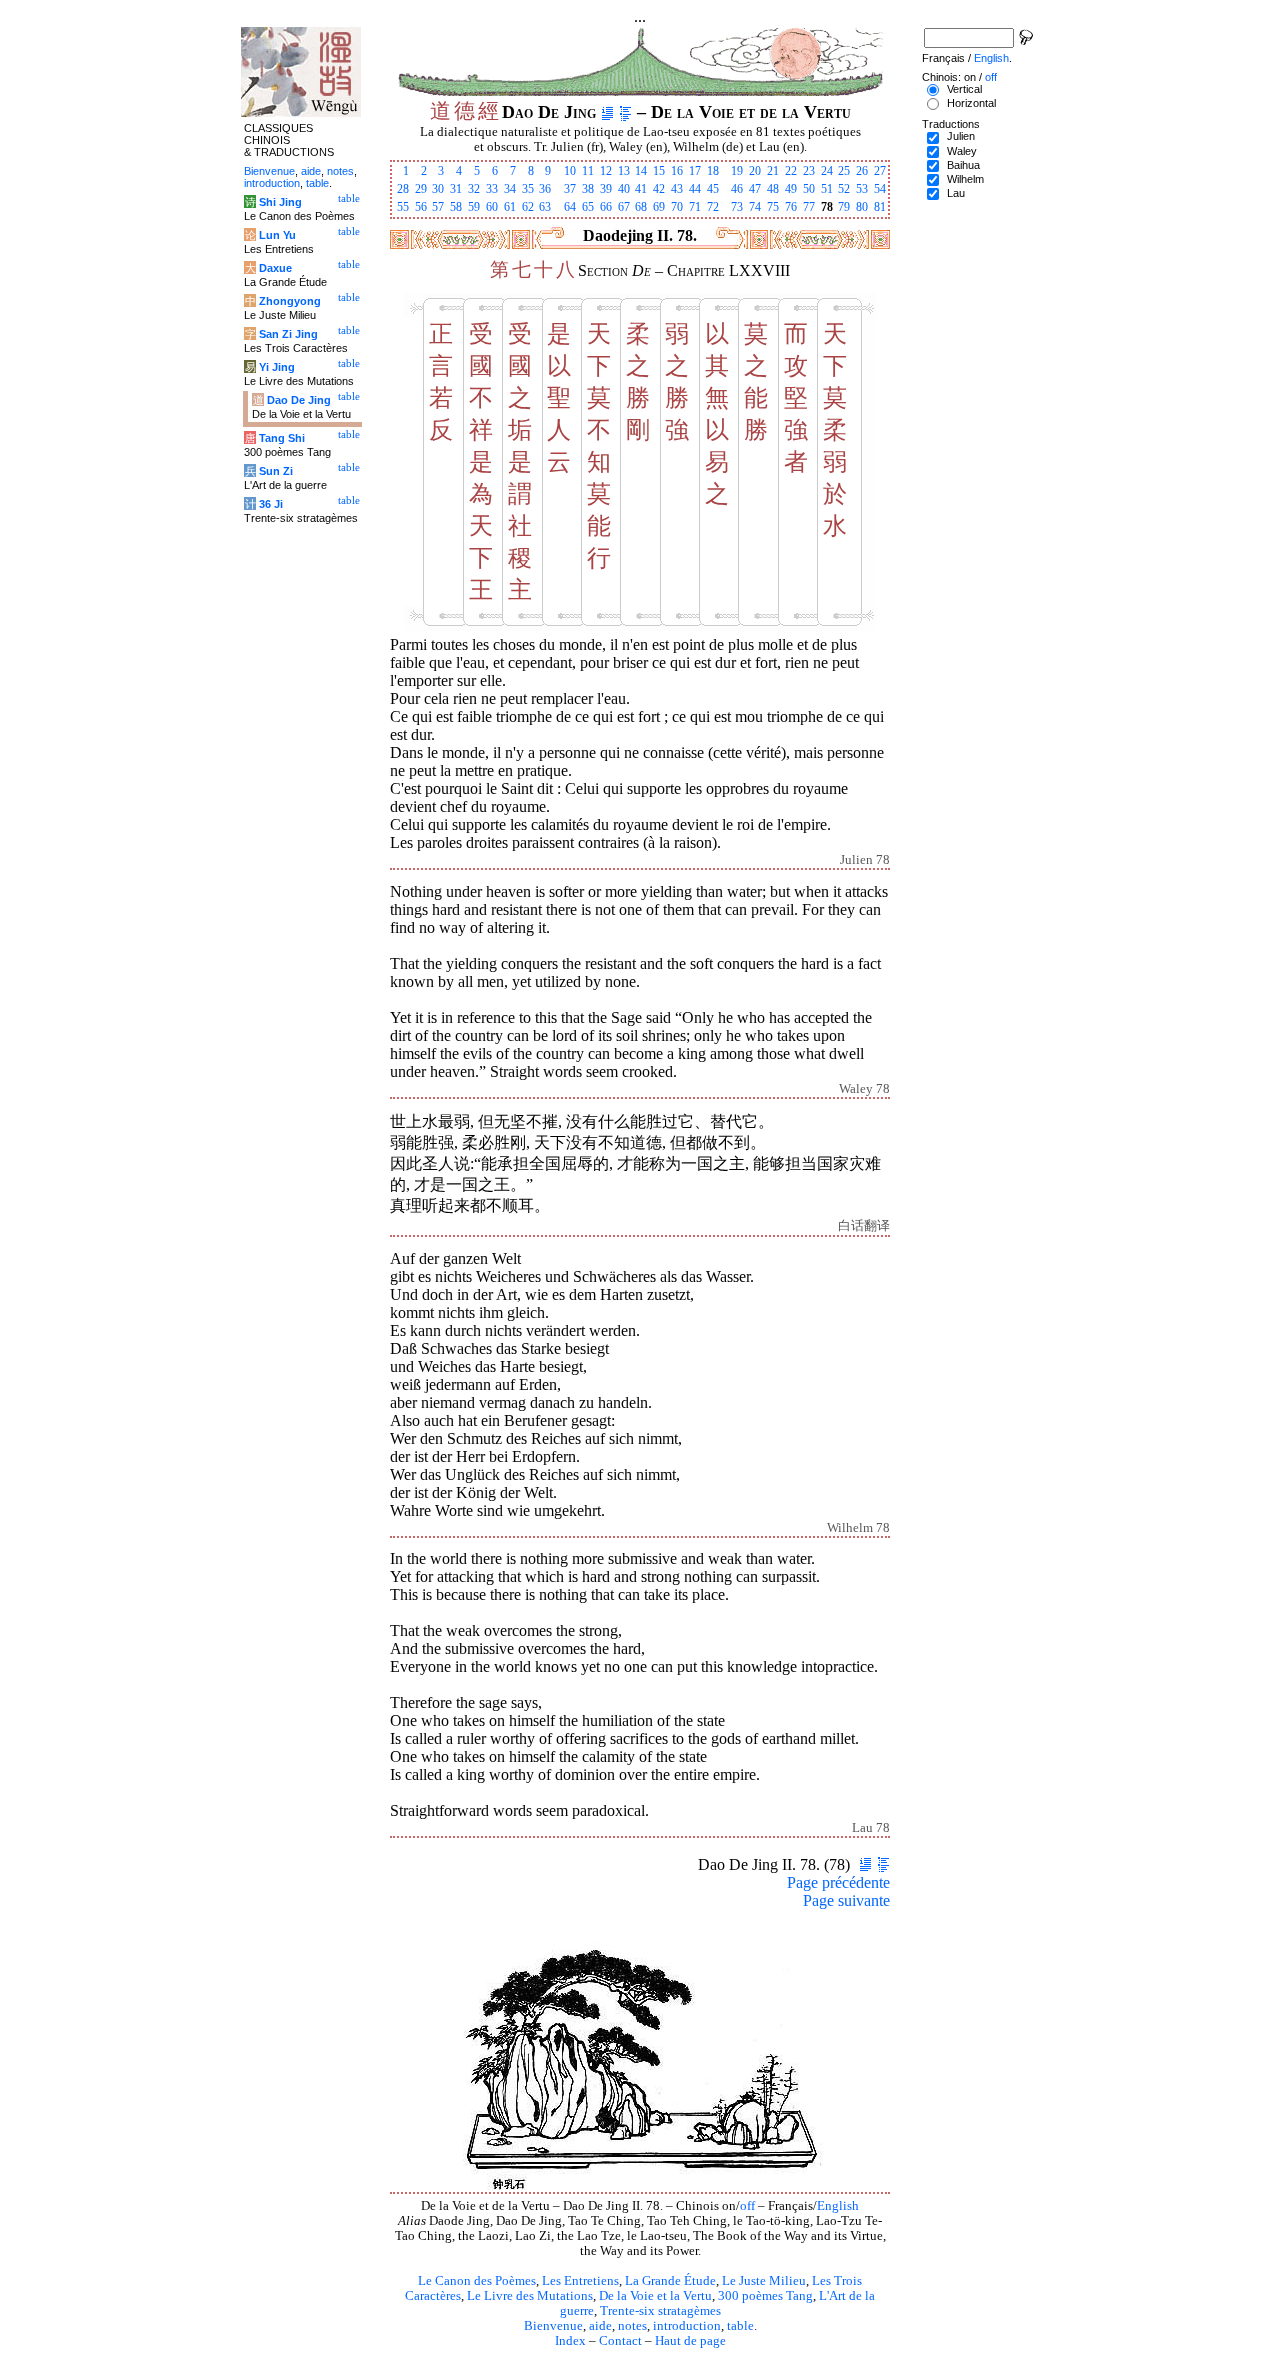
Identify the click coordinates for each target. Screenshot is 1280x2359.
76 (791, 207)
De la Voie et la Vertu (655, 2296)
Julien (961, 136)
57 (438, 207)
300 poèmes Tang (765, 2296)
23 (809, 171)
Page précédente (838, 1882)
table (740, 2326)
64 (570, 207)
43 (677, 189)
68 (641, 207)
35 (528, 189)
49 (791, 189)
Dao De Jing (299, 400)
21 (773, 171)
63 (545, 207)
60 (492, 207)
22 (791, 171)
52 (844, 189)
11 (588, 171)
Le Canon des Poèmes (477, 2281)
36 (545, 189)
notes (632, 2326)
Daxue (275, 268)
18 (713, 171)
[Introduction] (607, 112)
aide (600, 2326)
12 (606, 171)
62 (528, 207)
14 (641, 171)
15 (659, 171)
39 (606, 189)
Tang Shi (282, 438)
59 (474, 207)
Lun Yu (277, 235)
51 (827, 189)
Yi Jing (277, 367)
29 (421, 189)
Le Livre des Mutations (530, 2296)
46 (737, 189)
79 (844, 207)
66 (606, 207)
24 (827, 171)
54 (880, 189)
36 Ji (271, 504)
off (747, 2206)
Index (570, 2341)
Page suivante (846, 1900)
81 (880, 207)
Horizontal (971, 103)
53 (862, 189)
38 (588, 189)
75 (773, 207)
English (838, 2206)
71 (695, 207)
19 (737, 171)
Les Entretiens (580, 2281)
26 (862, 171)
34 (510, 189)
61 (510, 207)
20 (755, 171)
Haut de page (690, 2341)
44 (695, 189)
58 (456, 207)
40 (624, 189)
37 (570, 189)
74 (755, 207)
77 (809, 207)
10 (570, 171)
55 (403, 207)
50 (809, 189)
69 (659, 207)
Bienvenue (553, 2326)
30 (438, 189)
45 (713, 189)
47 (755, 189)
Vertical (964, 89)
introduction (687, 2326)
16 (677, 171)
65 (588, 207)
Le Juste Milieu (764, 2281)
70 (677, 207)
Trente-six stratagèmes (660, 2311)
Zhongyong (290, 301)
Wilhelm (965, 179)
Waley (962, 151)
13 (624, 171)
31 (456, 189)
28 (403, 189)
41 (641, 189)
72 (713, 207)
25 (844, 171)
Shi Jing (280, 202)
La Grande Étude (670, 2281)
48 (773, 189)
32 (474, 189)
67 (624, 207)
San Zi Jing (288, 334)
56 (421, 207)
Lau (956, 193)
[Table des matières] (625, 112)
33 (492, 189)
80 (862, 207)
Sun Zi (276, 471)
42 (659, 189)
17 (695, 171)
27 (880, 171)
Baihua (963, 165)
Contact (620, 2341)
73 (737, 207)
